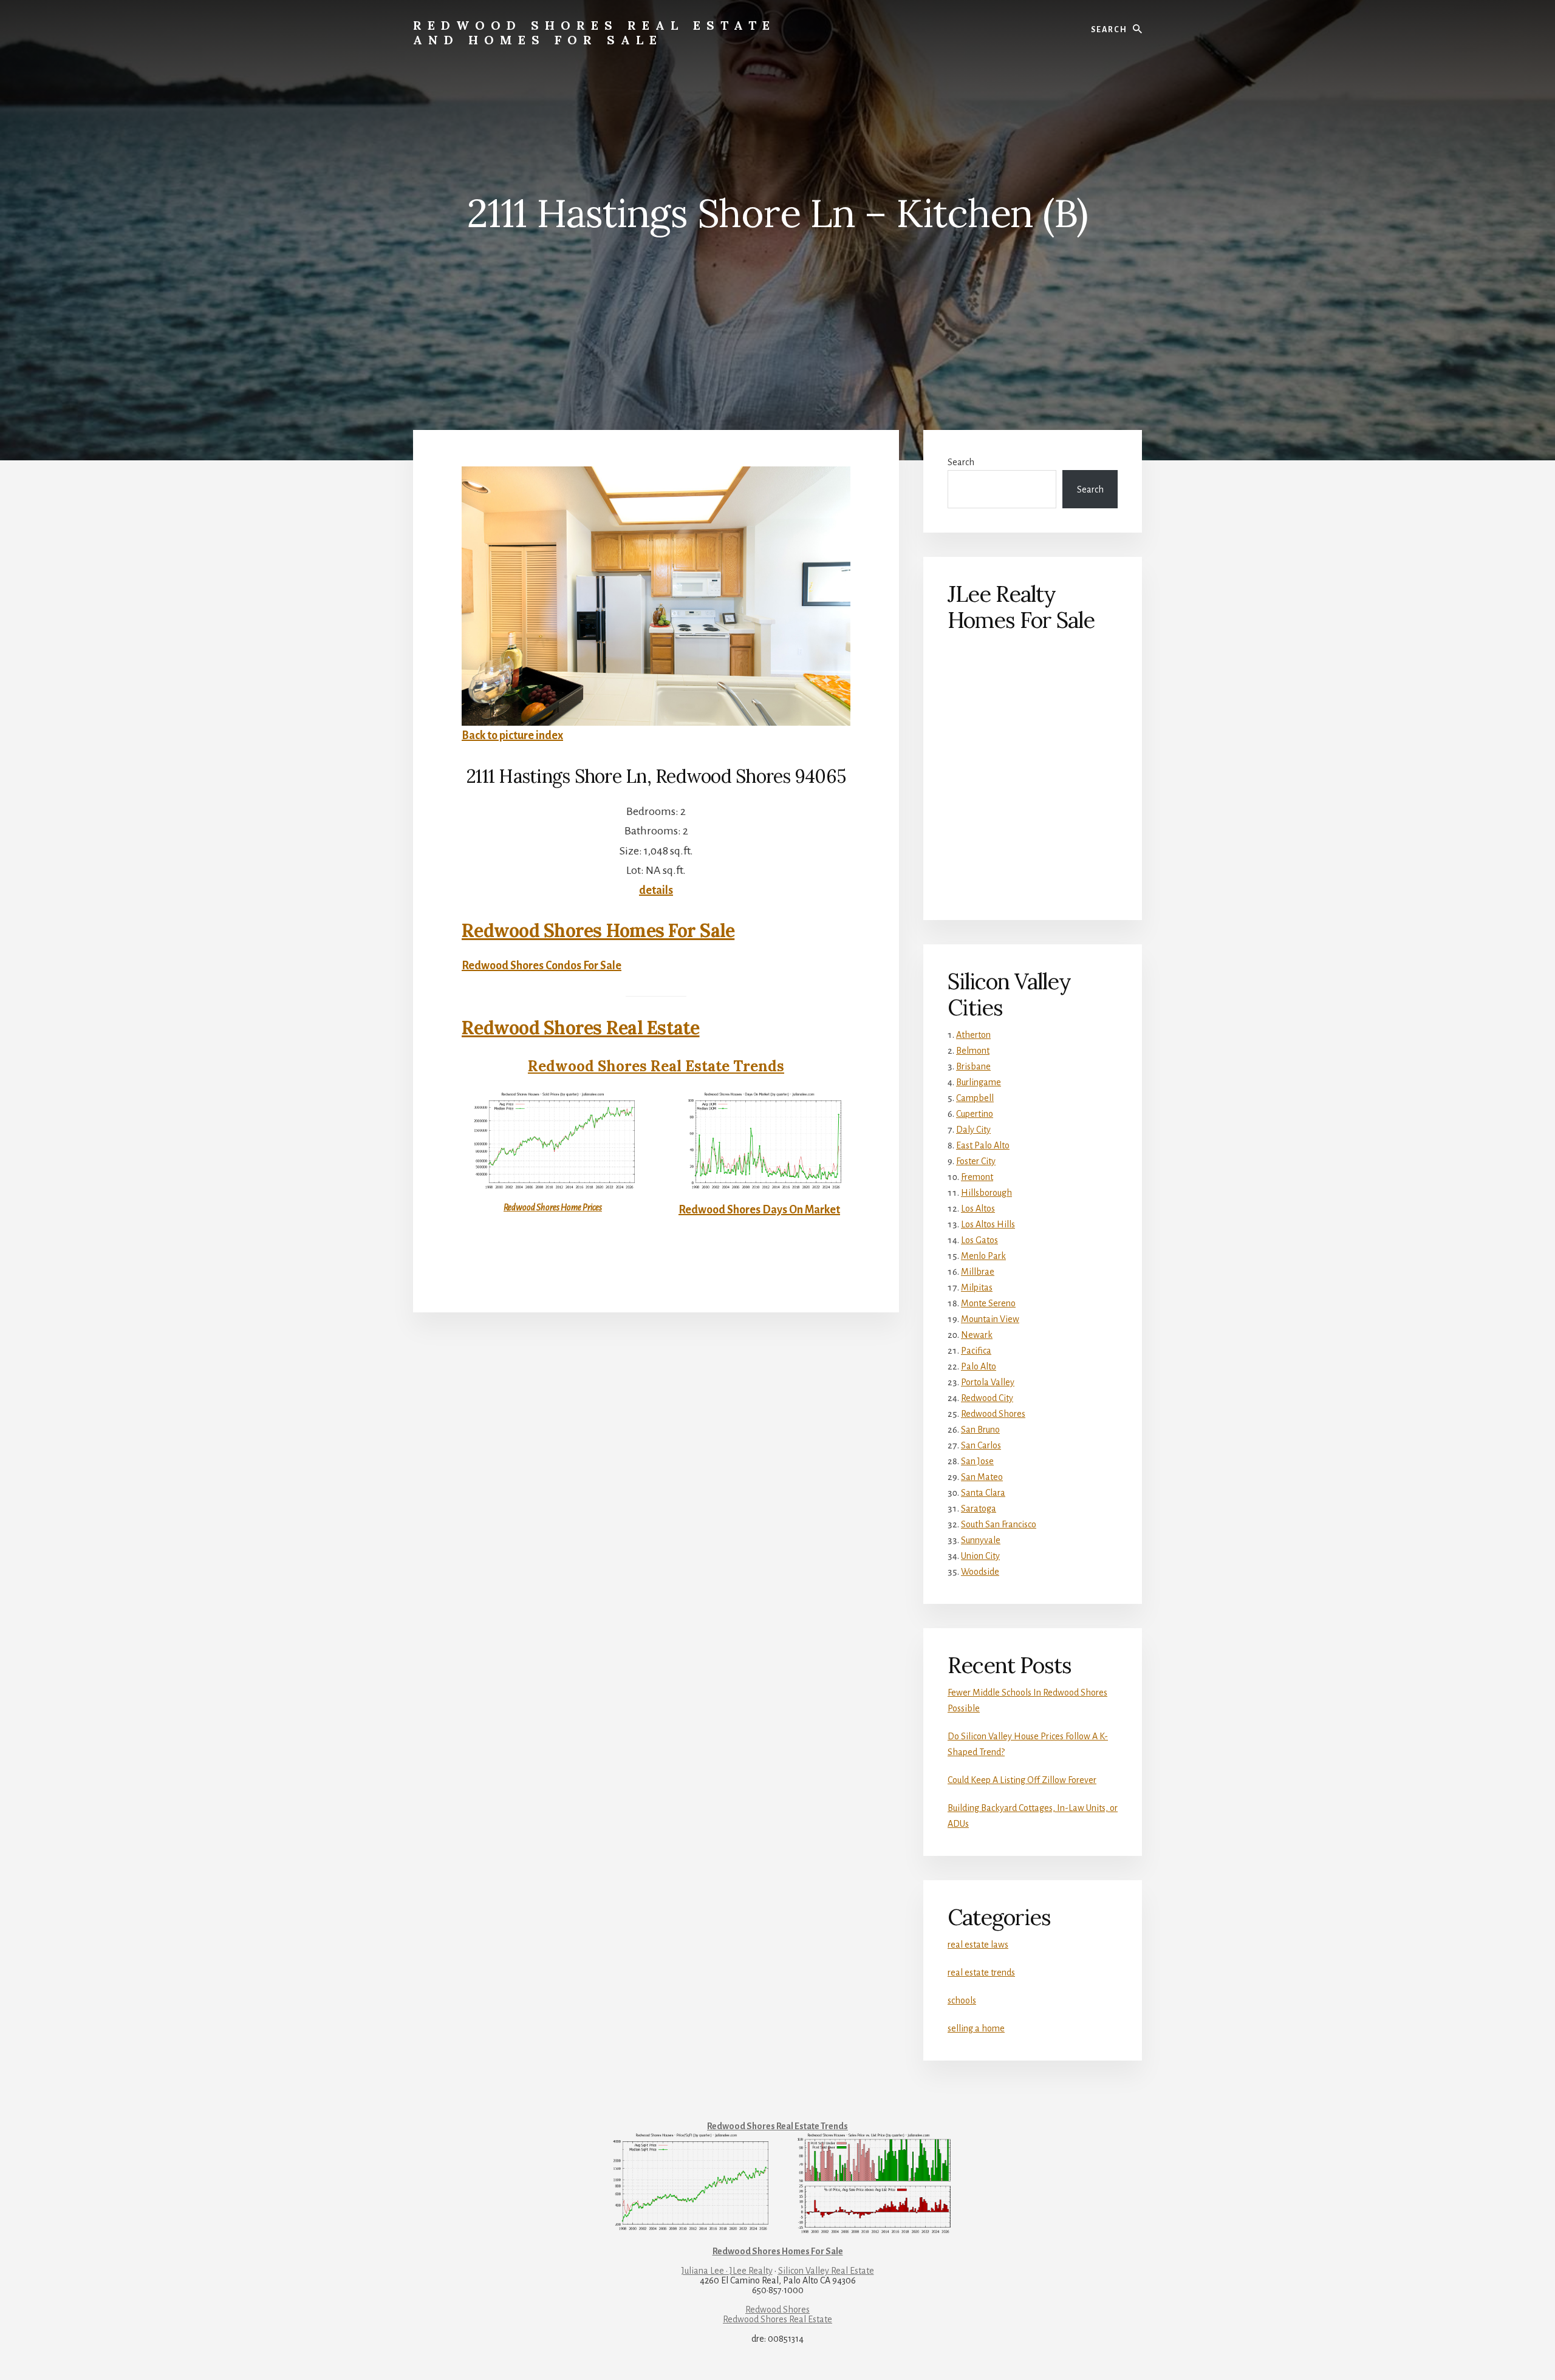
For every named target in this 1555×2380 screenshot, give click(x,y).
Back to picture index (512, 735)
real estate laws (978, 1945)
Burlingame (979, 1082)
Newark (977, 1335)
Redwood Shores (993, 1414)
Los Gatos (979, 1240)
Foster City (976, 1161)
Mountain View (990, 1319)
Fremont (977, 1177)
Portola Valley (988, 1382)
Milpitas (977, 1287)
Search (961, 462)
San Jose (977, 1461)
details (656, 890)
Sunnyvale (981, 1540)
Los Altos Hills (988, 1224)
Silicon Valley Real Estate (826, 2271)
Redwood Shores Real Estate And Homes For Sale (594, 32)
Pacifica (976, 1351)
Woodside (980, 1572)
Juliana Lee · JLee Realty (727, 2271)
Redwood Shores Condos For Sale (542, 966)
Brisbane (973, 1066)
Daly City (973, 1130)
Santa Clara (983, 1493)
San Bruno (980, 1430)
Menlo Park (983, 1256)
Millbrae (978, 1272)
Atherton (973, 1035)
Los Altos (978, 1209)
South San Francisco (999, 1524)
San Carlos (981, 1445)
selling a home (976, 2028)
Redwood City (987, 1398)
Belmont (973, 1051)
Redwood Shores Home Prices (553, 1207)
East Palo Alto (983, 1145)
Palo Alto (979, 1366)
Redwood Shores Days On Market (759, 1210)
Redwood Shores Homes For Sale (598, 930)
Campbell (975, 1098)
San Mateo (982, 1477)
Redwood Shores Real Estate (581, 1028)
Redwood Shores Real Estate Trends (656, 1066)
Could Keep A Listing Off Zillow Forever (1022, 1780)
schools (962, 2000)
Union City (980, 1556)
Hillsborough (986, 1193)
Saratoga (979, 1509)
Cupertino (975, 1114)
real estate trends (981, 1973)
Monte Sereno (988, 1303)
